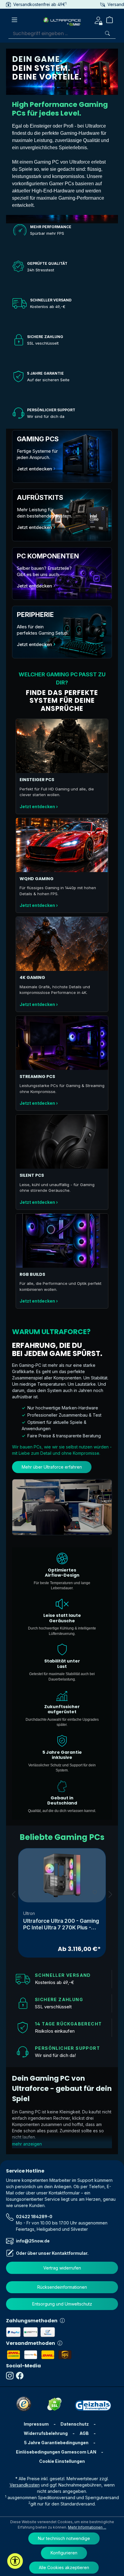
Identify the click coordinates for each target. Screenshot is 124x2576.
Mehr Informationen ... (87, 2527)
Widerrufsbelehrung (46, 2433)
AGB (84, 2433)
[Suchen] (108, 33)
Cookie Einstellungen (62, 2461)
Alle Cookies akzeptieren (64, 2567)
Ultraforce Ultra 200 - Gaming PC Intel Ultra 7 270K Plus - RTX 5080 (61, 1924)
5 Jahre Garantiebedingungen (56, 2443)
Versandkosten (25, 2485)
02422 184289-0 (34, 2217)
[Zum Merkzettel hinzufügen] (95, 1892)
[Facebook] (21, 2376)
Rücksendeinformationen (62, 2287)
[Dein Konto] (98, 20)
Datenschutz (75, 2424)
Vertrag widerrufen (62, 2268)
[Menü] (14, 20)
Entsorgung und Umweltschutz (62, 2304)
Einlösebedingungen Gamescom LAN (56, 2452)
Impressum (36, 2424)
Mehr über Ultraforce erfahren (52, 1467)
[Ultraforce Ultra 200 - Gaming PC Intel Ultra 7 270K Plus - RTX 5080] (62, 1875)
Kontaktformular (70, 2253)
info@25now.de (33, 2241)
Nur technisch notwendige (64, 2538)
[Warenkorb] (112, 20)
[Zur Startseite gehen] (62, 20)
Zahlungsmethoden (32, 2321)
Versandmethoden (31, 2343)
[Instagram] (11, 2376)
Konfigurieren (64, 2553)
